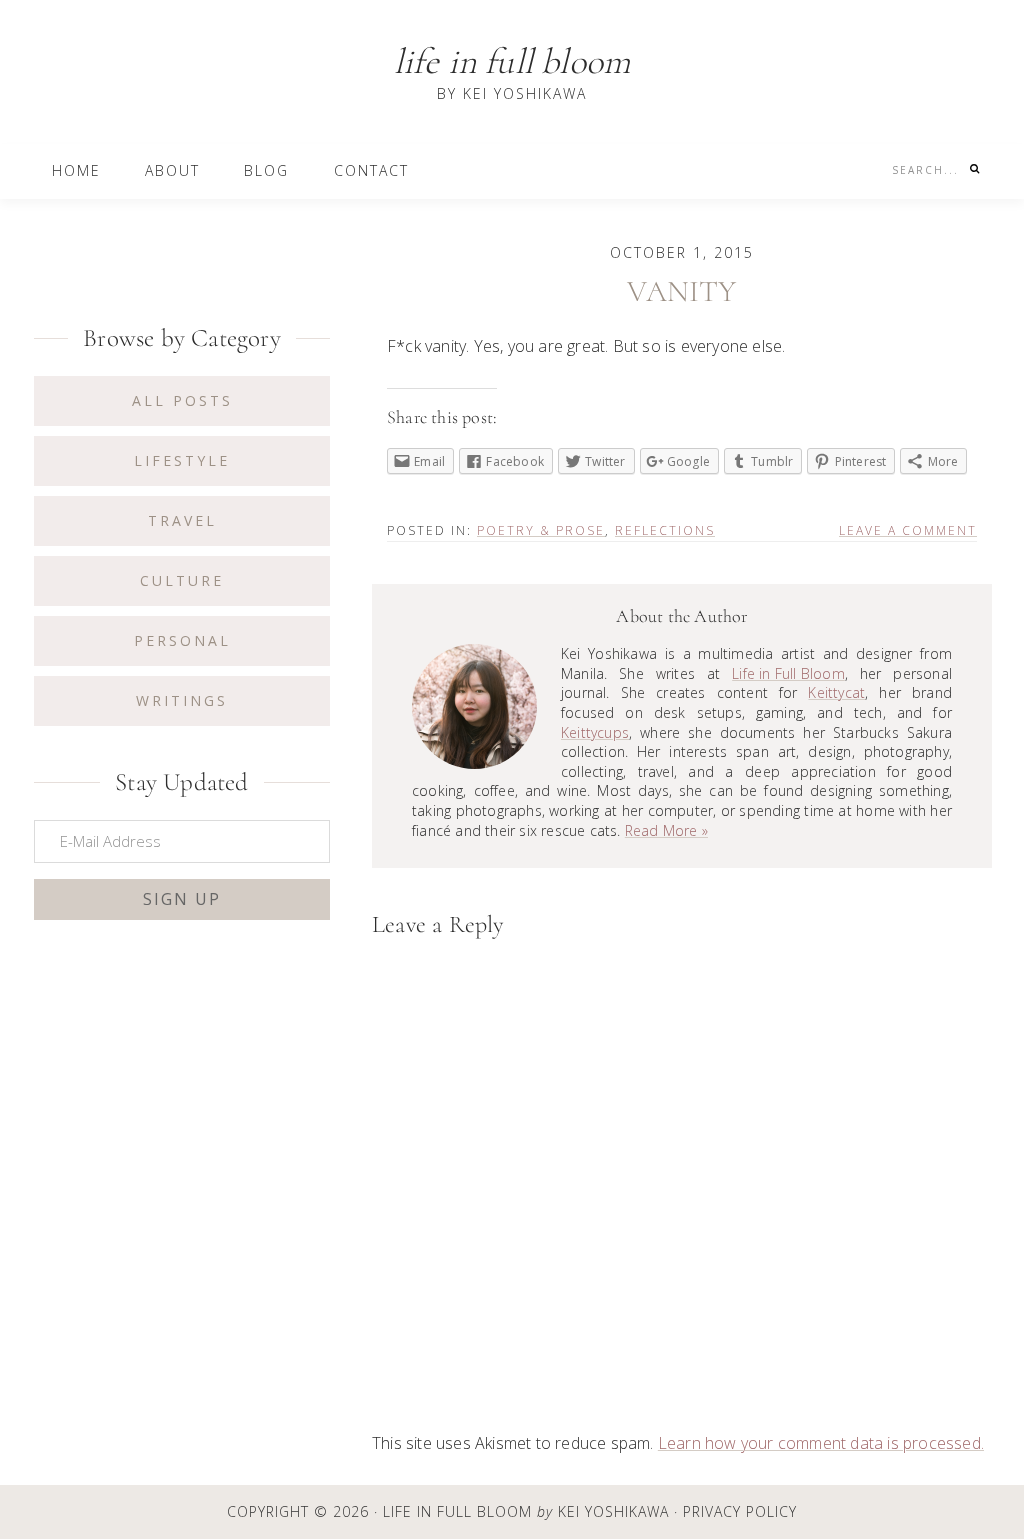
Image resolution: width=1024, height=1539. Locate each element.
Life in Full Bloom (512, 61)
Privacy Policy (740, 1512)
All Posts (182, 400)
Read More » (666, 830)
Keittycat (836, 692)
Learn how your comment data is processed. (821, 1443)
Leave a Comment (908, 530)
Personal (182, 640)
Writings (182, 700)
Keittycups (595, 732)
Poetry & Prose (541, 530)
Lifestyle (182, 460)
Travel (182, 520)
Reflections (665, 530)
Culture (182, 580)
